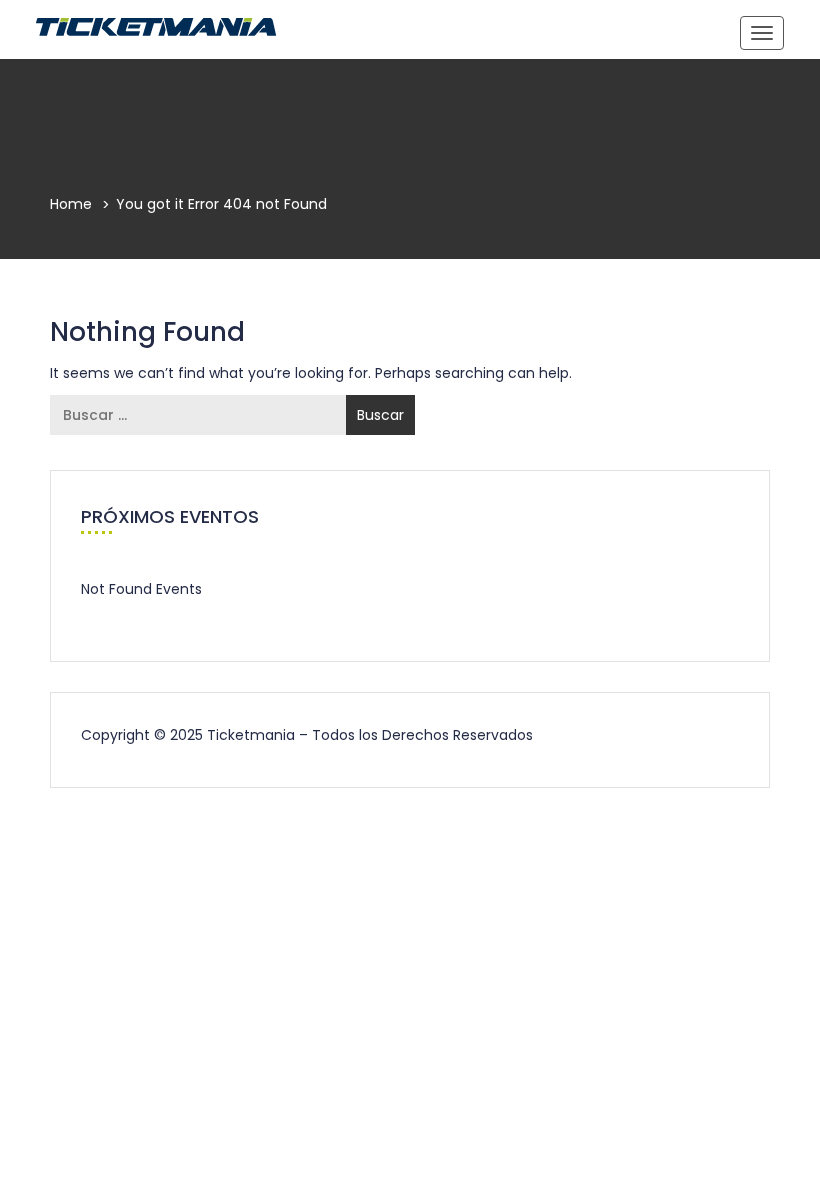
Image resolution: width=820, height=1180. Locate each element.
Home (71, 204)
